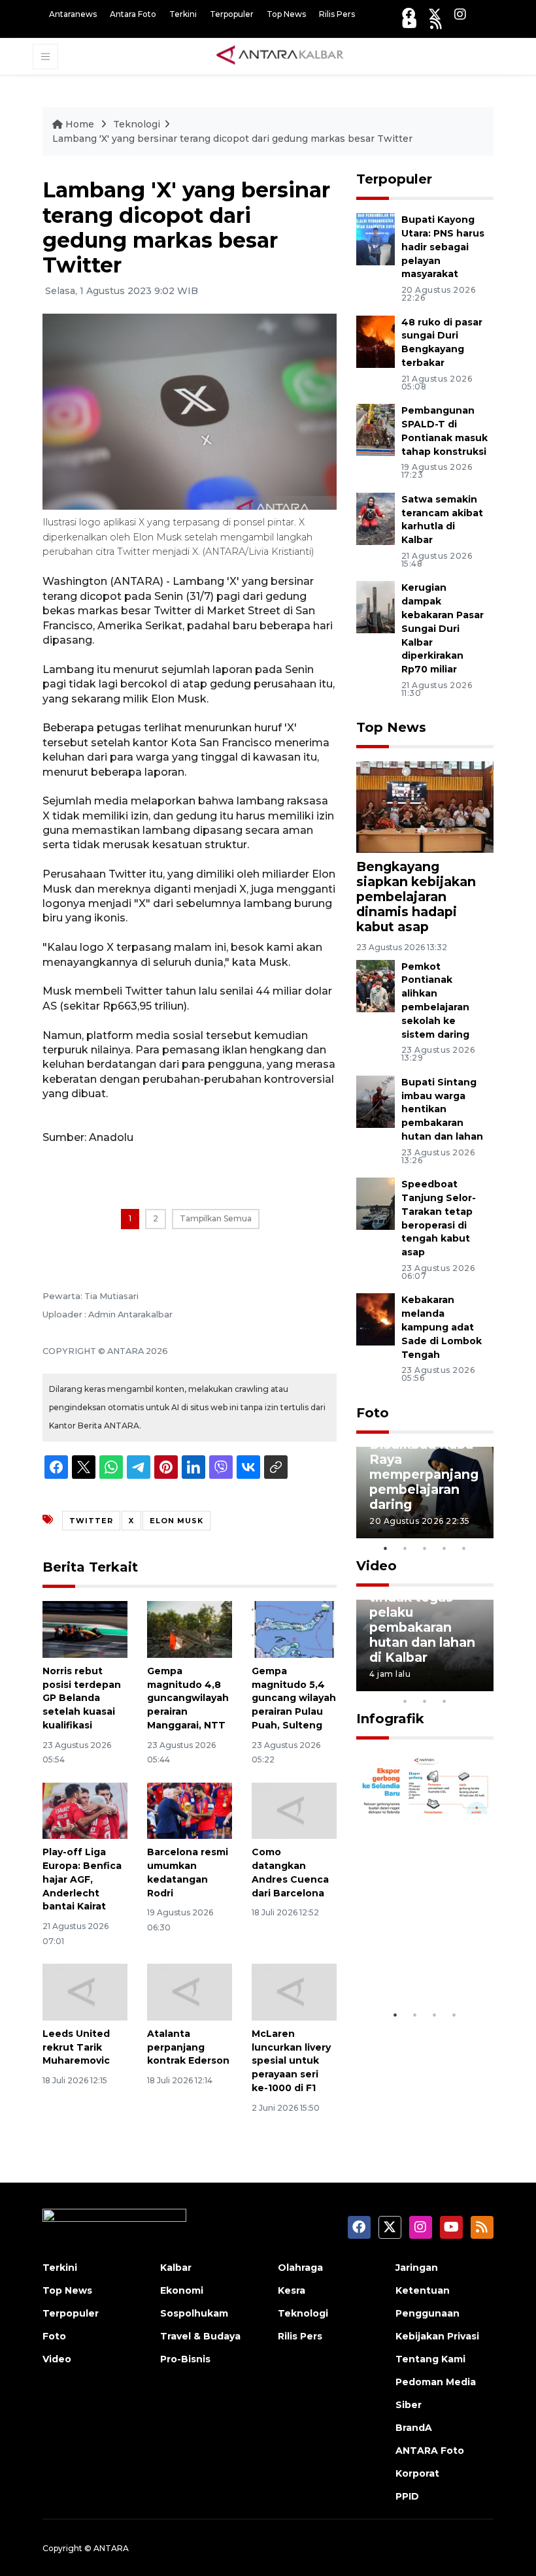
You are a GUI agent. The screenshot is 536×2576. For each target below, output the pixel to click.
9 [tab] (425, 1701)
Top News (286, 14)
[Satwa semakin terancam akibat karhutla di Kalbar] (376, 518)
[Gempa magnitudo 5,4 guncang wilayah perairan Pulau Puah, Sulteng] (294, 1629)
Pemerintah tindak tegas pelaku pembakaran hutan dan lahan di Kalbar (422, 1620)
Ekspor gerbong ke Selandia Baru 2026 (425, 1955)
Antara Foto (133, 14)
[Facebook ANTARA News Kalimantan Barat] (409, 14)
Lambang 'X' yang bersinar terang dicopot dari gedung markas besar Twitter (232, 139)
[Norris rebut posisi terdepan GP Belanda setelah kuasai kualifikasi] (85, 1629)
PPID (407, 2496)
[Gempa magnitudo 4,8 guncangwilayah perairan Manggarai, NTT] (190, 1629)
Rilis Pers (337, 14)
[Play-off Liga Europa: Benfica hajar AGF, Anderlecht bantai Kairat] (85, 1810)
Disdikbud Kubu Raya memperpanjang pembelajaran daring (424, 1474)
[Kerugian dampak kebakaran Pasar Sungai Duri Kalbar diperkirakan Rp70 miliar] (376, 607)
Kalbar (176, 2268)
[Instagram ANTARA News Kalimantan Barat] (460, 14)
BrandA (414, 2428)
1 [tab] (386, 1548)
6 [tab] (464, 1684)
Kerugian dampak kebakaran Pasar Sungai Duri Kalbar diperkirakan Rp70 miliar (443, 628)
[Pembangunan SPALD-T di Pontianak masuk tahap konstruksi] (376, 429)
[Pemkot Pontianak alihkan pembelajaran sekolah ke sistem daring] (376, 985)
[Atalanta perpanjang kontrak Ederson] (190, 1991)
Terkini (183, 14)
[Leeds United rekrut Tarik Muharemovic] (85, 1991)
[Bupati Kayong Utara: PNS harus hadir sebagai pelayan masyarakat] (376, 239)
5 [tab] (464, 1548)
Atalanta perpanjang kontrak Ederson (188, 2047)
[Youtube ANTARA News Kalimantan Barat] (410, 23)
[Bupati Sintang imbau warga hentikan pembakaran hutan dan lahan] (376, 1101)
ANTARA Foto (430, 2451)
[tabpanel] (425, 1493)
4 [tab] (444, 1548)
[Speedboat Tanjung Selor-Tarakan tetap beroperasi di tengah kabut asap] (376, 1203)
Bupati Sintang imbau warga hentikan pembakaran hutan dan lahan (442, 1109)
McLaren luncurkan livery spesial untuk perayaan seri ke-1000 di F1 (291, 2061)
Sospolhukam (194, 2313)
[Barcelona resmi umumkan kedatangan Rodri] (190, 1810)
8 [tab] (405, 1701)
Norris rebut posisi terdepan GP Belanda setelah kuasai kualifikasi (82, 1698)
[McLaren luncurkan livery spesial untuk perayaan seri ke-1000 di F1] (294, 1991)
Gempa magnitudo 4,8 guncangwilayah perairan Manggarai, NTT (188, 1698)
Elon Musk (176, 1521)
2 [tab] (405, 1548)
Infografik (390, 1719)
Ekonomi (182, 2290)
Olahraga (300, 2268)
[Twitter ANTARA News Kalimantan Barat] (435, 14)
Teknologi (137, 124)
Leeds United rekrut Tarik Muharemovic (76, 2047)
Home (80, 124)
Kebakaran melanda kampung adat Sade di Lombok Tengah (442, 1327)
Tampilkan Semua (216, 1218)
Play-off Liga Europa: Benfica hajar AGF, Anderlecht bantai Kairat (82, 1879)
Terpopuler (232, 14)
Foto (373, 1413)
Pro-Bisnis (185, 2359)
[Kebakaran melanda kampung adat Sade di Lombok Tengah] (376, 1319)
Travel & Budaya (200, 2336)
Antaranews (73, 14)
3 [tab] (425, 1548)
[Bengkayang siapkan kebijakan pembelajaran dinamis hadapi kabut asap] (425, 806)
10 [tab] (444, 1701)
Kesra (292, 2290)
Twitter (91, 1521)
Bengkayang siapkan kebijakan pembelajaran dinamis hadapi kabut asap (416, 897)
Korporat (417, 2473)
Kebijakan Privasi (437, 2336)
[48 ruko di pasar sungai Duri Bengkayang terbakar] (376, 341)
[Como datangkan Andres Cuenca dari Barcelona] (294, 1810)
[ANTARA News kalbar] (280, 56)
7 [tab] (484, 1684)
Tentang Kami (430, 2359)
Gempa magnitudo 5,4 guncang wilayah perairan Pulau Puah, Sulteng (294, 1698)
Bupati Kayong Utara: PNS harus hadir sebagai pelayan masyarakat (443, 247)
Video (377, 1566)
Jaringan (417, 2268)
